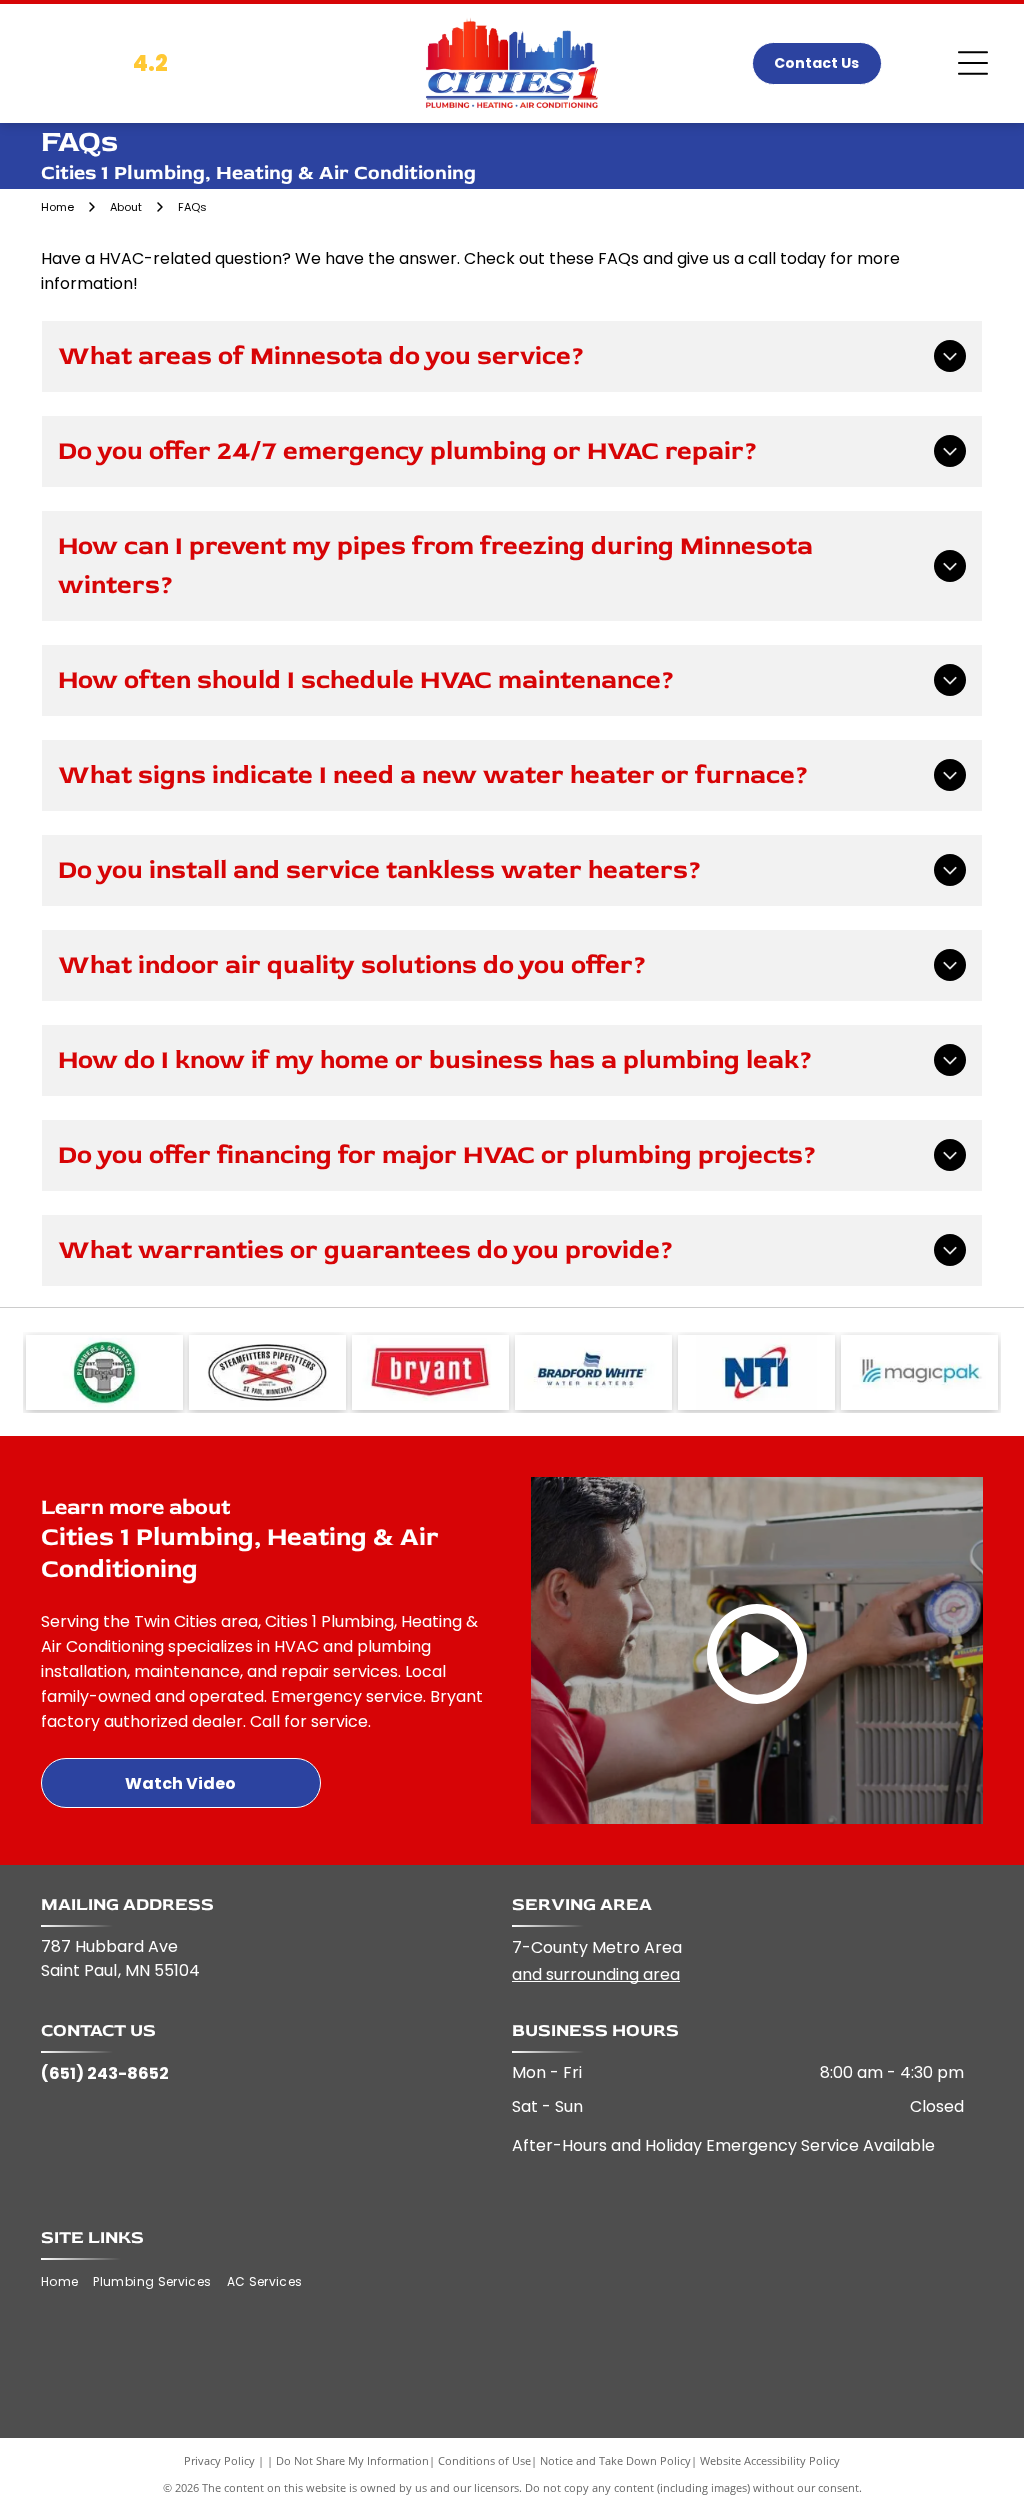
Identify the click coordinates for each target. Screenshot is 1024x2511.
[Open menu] (973, 63)
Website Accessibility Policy (770, 2460)
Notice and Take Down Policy (615, 2460)
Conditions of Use (484, 2460)
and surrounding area (596, 1974)
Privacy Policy (219, 2460)
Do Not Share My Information (352, 2460)
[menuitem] (67, 2281)
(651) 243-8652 (105, 2073)
